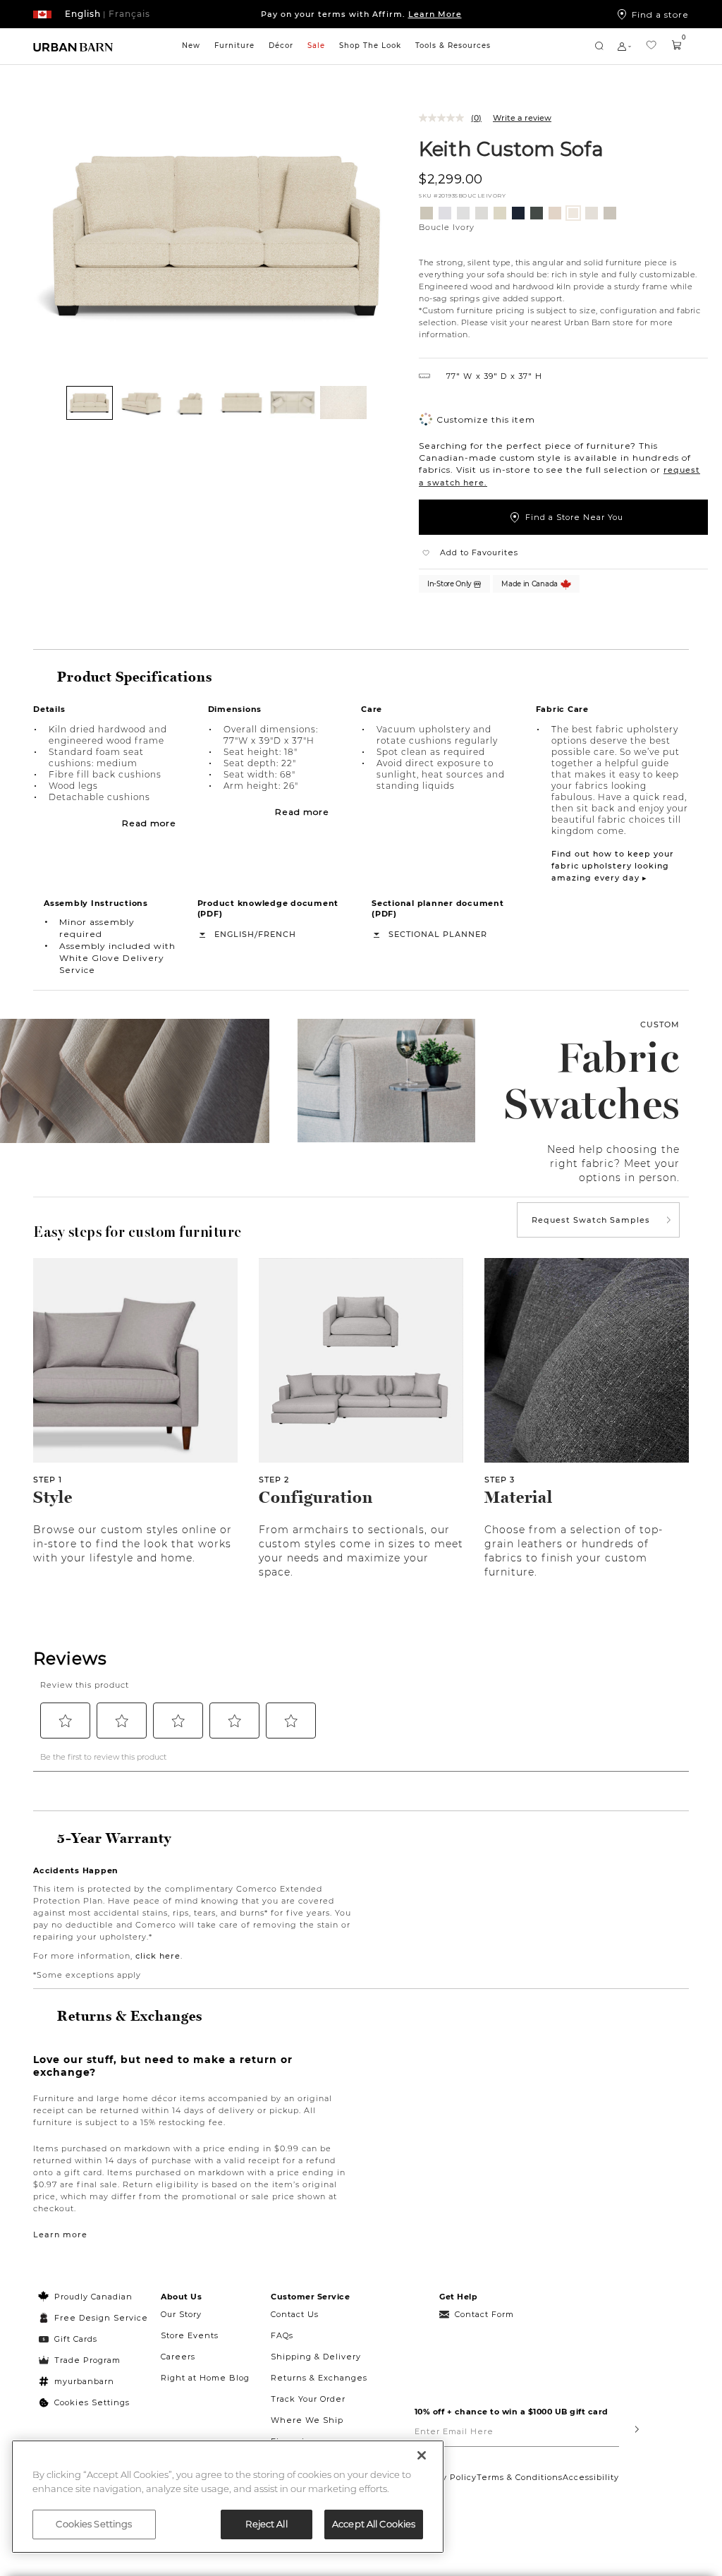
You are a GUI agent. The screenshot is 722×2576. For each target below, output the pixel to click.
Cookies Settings (92, 2402)
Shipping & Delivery (316, 2357)
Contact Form (484, 2314)
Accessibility (591, 2477)
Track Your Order (308, 2399)
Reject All (266, 2524)
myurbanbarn (84, 2381)
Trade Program (87, 2360)
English (234, 934)
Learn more (60, 2235)
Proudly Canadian (93, 2297)
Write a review (522, 118)
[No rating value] (445, 118)
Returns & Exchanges (319, 2378)
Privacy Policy (446, 2477)
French (277, 934)
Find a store (660, 14)
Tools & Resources (453, 46)
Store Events (190, 2335)
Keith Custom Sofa (511, 148)
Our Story (181, 2314)
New (191, 46)
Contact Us (295, 2314)
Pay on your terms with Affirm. (361, 14)
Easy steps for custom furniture (137, 1232)
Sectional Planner (438, 934)
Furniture (234, 46)
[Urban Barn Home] (73, 46)
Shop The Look (370, 46)
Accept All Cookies (374, 2524)
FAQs (282, 2335)
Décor (281, 46)
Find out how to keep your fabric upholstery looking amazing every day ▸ (613, 866)
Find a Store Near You (574, 517)
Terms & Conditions (520, 2477)
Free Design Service (93, 2318)
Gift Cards (76, 2339)
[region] (228, 2497)
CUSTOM (660, 1024)
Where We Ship (307, 2420)
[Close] (422, 2455)
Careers (178, 2357)
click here (158, 1956)
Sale (316, 46)
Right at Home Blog (205, 2378)
